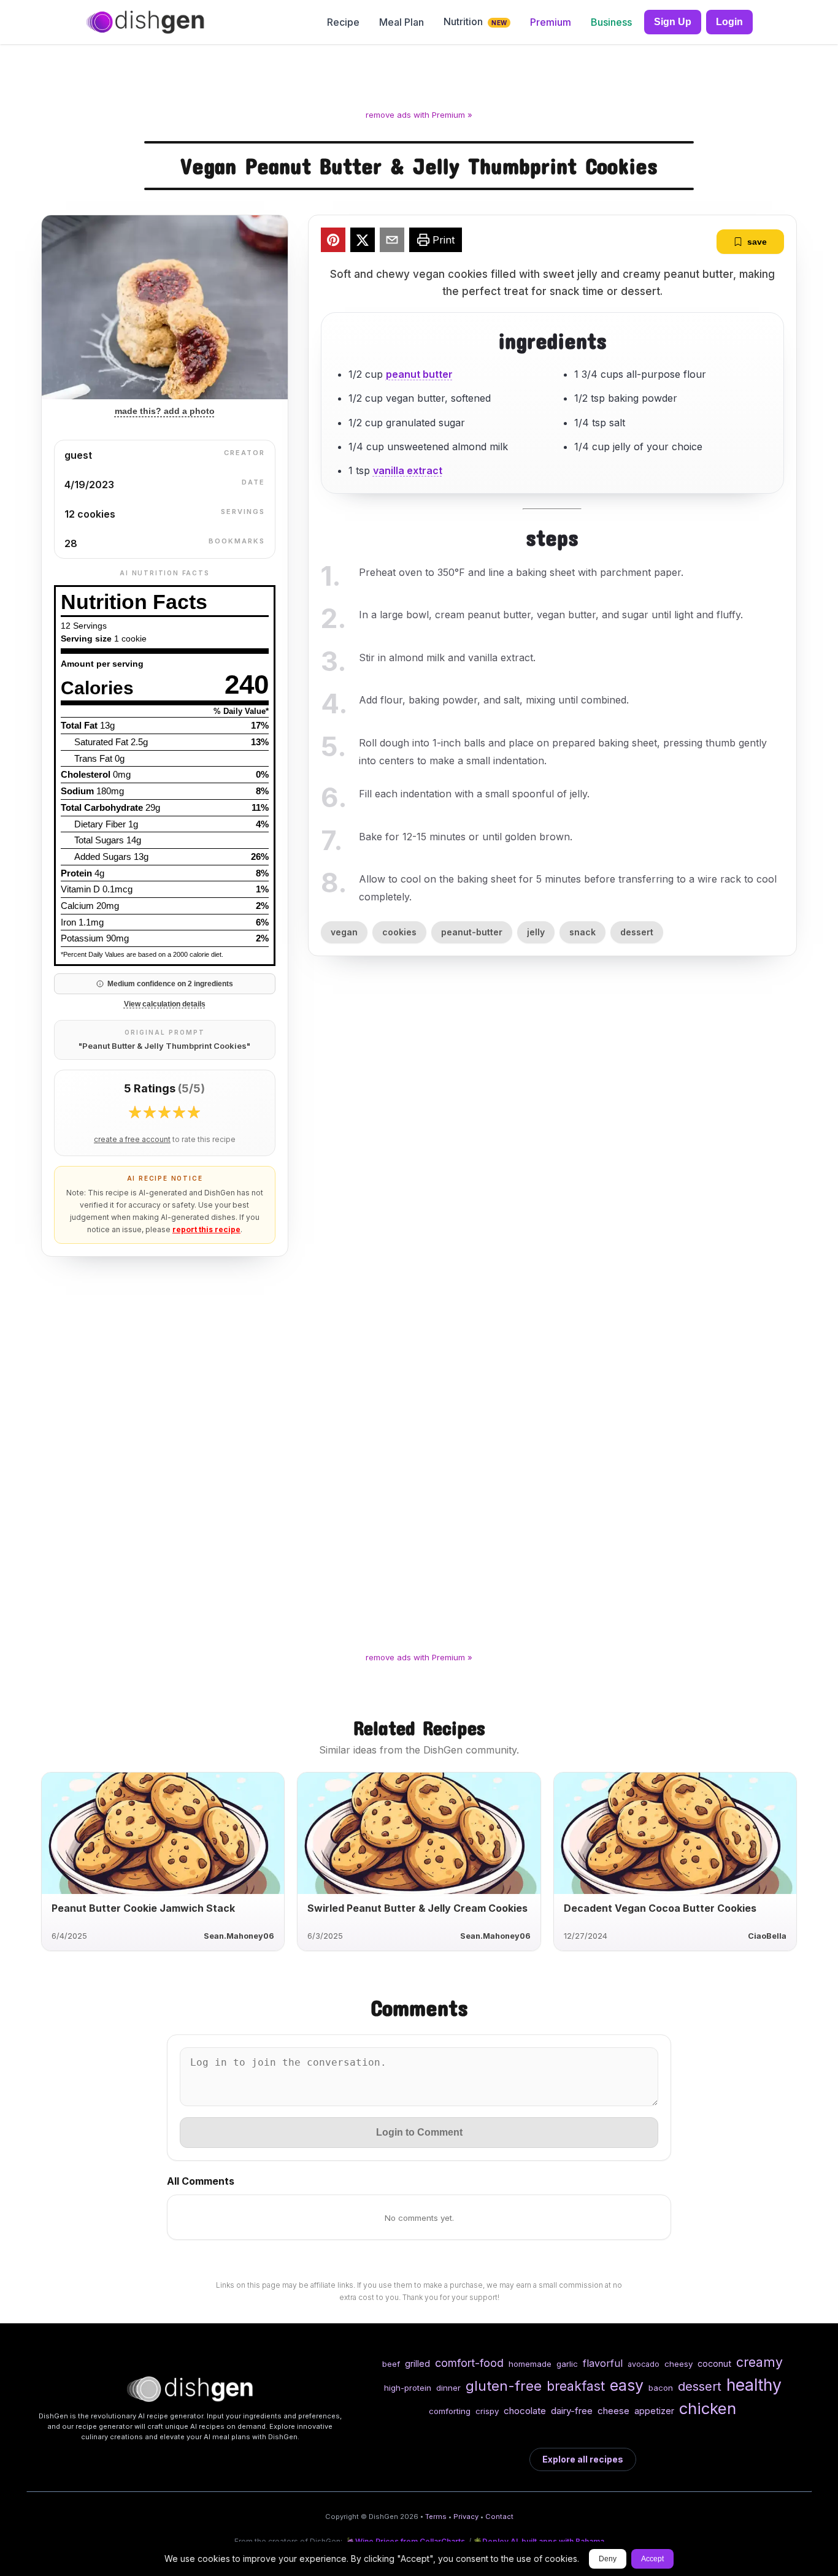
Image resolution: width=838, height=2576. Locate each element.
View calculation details (165, 1004)
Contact (499, 2517)
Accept (652, 2559)
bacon (661, 2388)
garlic (567, 2364)
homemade (530, 2364)
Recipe (343, 22)
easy (627, 2385)
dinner (448, 2388)
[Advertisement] (419, 79)
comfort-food (469, 2363)
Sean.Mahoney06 (239, 1936)
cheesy (678, 2364)
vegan (344, 932)
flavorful (603, 2363)
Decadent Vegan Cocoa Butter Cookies (660, 1908)
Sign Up (673, 22)
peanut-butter (472, 932)
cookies (399, 932)
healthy (754, 2385)
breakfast (576, 2386)
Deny (608, 2559)
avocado (644, 2364)
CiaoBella (767, 1936)
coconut (714, 2363)
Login (729, 22)
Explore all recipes (583, 2459)
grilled (417, 2363)
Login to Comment (419, 2132)
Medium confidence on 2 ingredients (170, 984)
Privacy (466, 2517)
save (757, 242)
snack (582, 932)
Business (611, 22)
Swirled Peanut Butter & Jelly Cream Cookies (417, 1908)
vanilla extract (408, 470)
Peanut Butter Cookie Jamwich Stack (143, 1908)
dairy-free (572, 2411)
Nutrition (475, 21)
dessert (637, 932)
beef (391, 2364)
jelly (536, 932)
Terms (436, 2517)
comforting (450, 2411)
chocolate (525, 2411)
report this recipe (206, 1229)
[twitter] (363, 242)
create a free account (132, 1140)
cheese (613, 2411)
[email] (392, 242)
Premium (551, 22)
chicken (708, 2408)
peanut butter (419, 374)
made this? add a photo (165, 411)
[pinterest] (333, 242)
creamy (759, 2362)
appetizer (654, 2411)
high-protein (408, 2388)
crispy (487, 2411)
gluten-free (504, 2386)
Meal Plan (402, 22)
